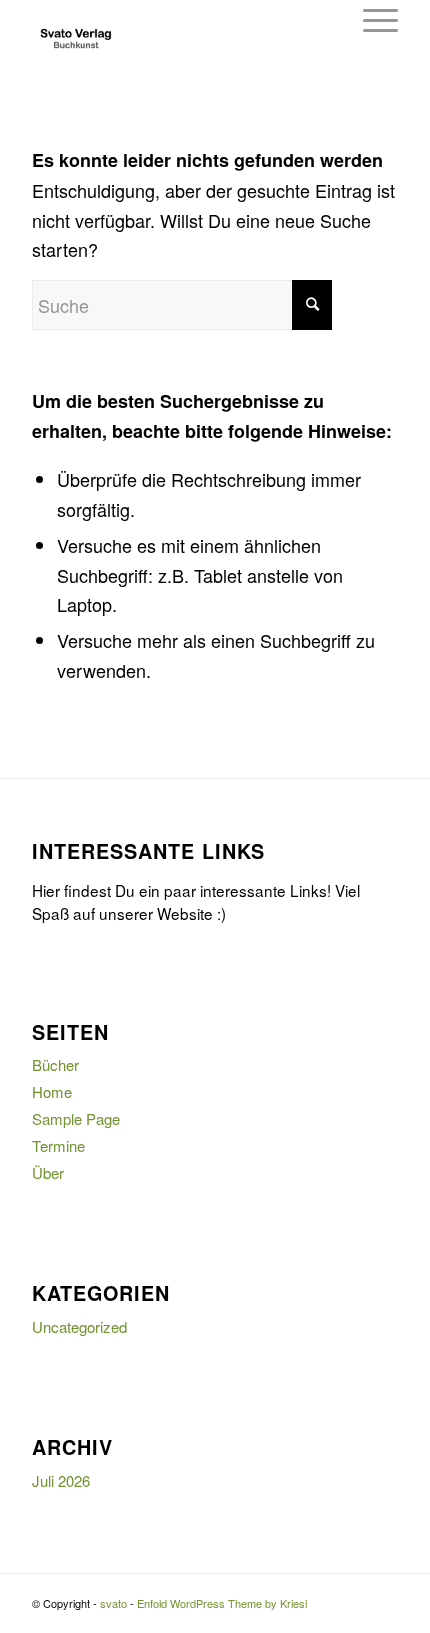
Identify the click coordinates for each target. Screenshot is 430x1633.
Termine (58, 1145)
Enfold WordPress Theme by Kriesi (222, 1603)
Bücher (55, 1064)
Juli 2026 (61, 1480)
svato (113, 1603)
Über (48, 1172)
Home (52, 1091)
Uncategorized (79, 1326)
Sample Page (76, 1118)
